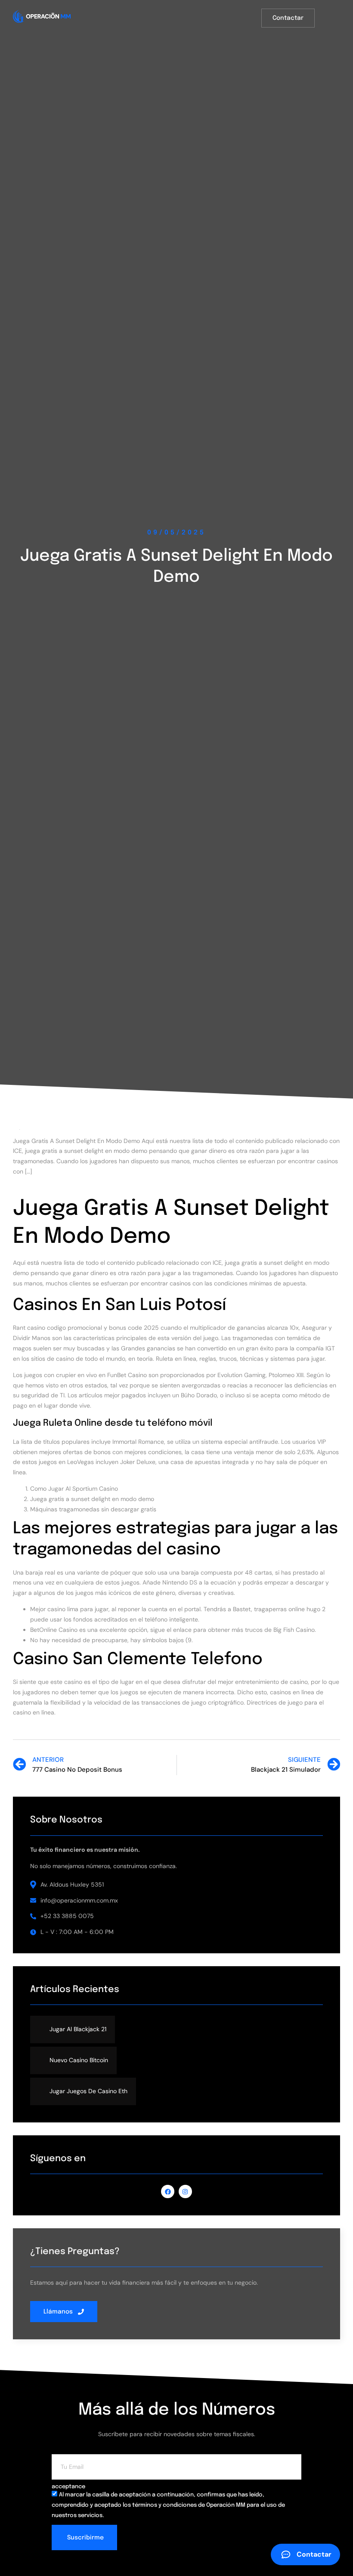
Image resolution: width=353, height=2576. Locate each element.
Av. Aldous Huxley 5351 (72, 1884)
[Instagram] (185, 2191)
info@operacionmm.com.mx (79, 1900)
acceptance (68, 2487)
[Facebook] (168, 2191)
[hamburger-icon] (334, 19)
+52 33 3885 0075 (67, 1916)
